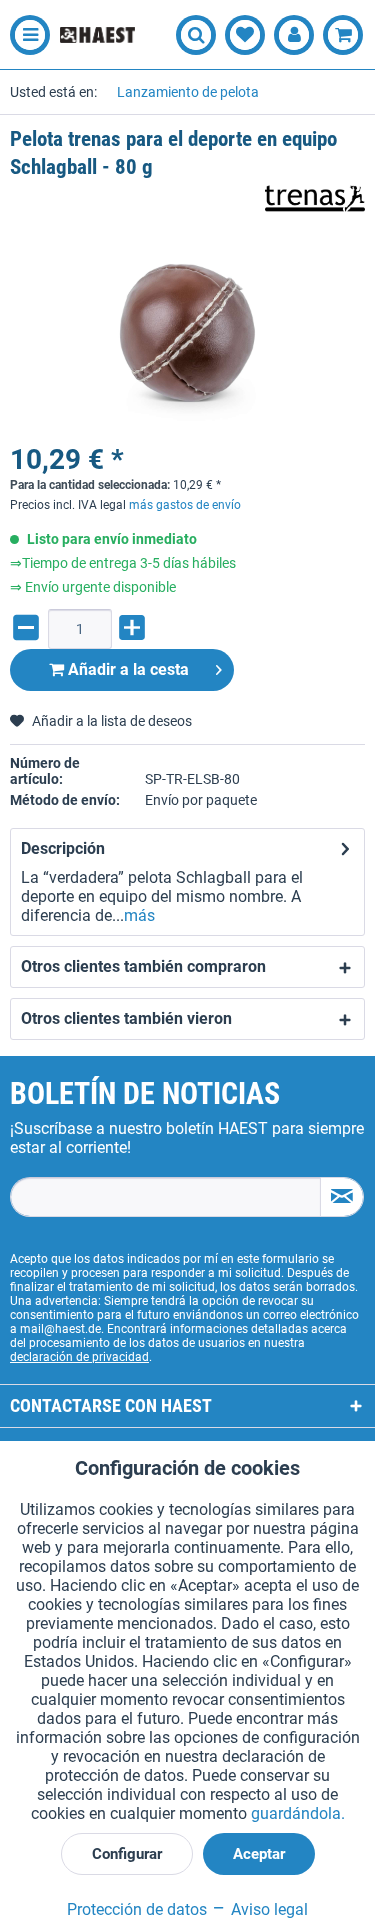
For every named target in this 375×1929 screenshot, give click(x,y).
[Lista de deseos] (245, 35)
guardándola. (298, 1813)
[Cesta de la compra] (343, 35)
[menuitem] (25, 35)
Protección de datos (137, 1909)
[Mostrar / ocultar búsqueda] (196, 35)
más (139, 915)
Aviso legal (267, 1909)
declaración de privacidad (79, 1357)
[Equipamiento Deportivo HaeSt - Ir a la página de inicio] (97, 35)
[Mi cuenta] (294, 35)
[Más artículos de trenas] (315, 198)
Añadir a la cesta (126, 669)
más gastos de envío (185, 505)
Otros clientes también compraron (143, 966)
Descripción (63, 848)
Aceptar (259, 1854)
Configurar (127, 1854)
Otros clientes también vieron (126, 1018)
